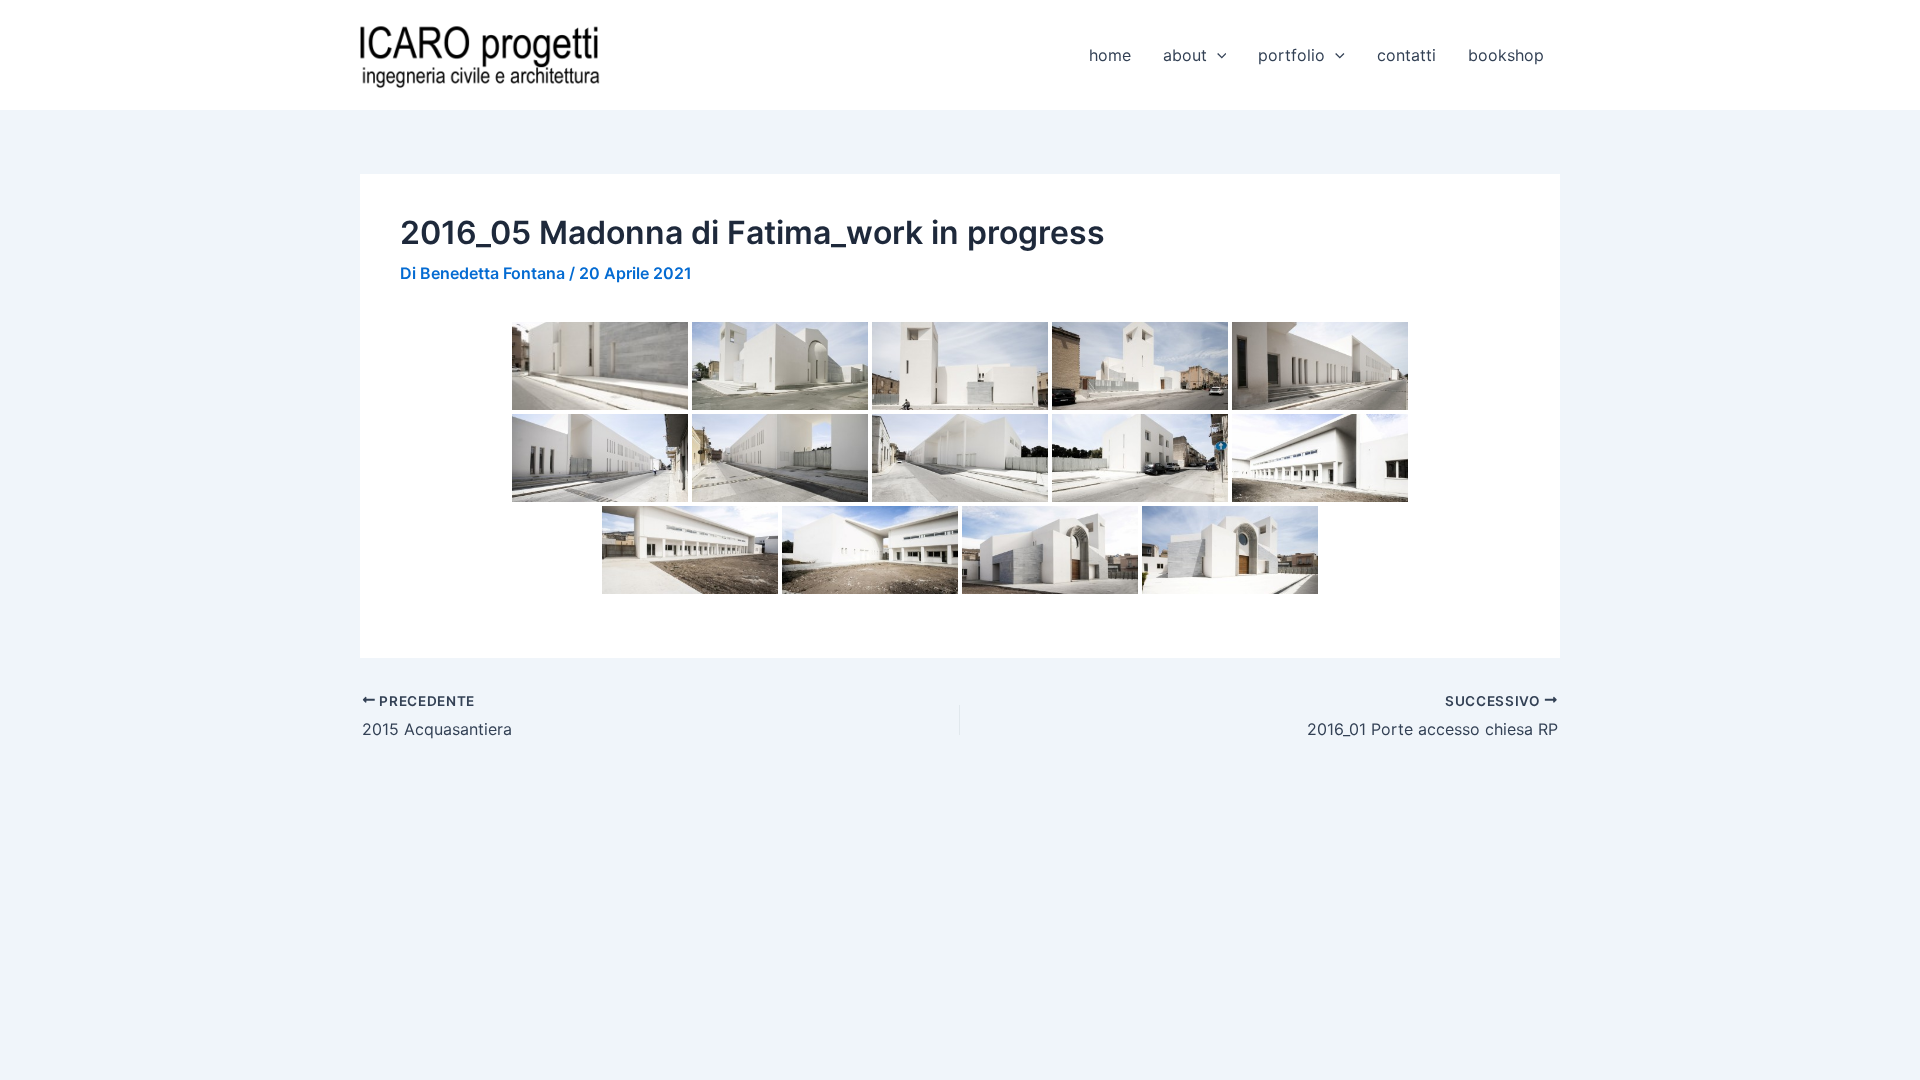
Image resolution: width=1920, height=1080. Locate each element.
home (1110, 55)
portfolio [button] (1291, 55)
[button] (1217, 55)
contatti (1406, 55)
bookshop (1506, 55)
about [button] (1185, 55)
